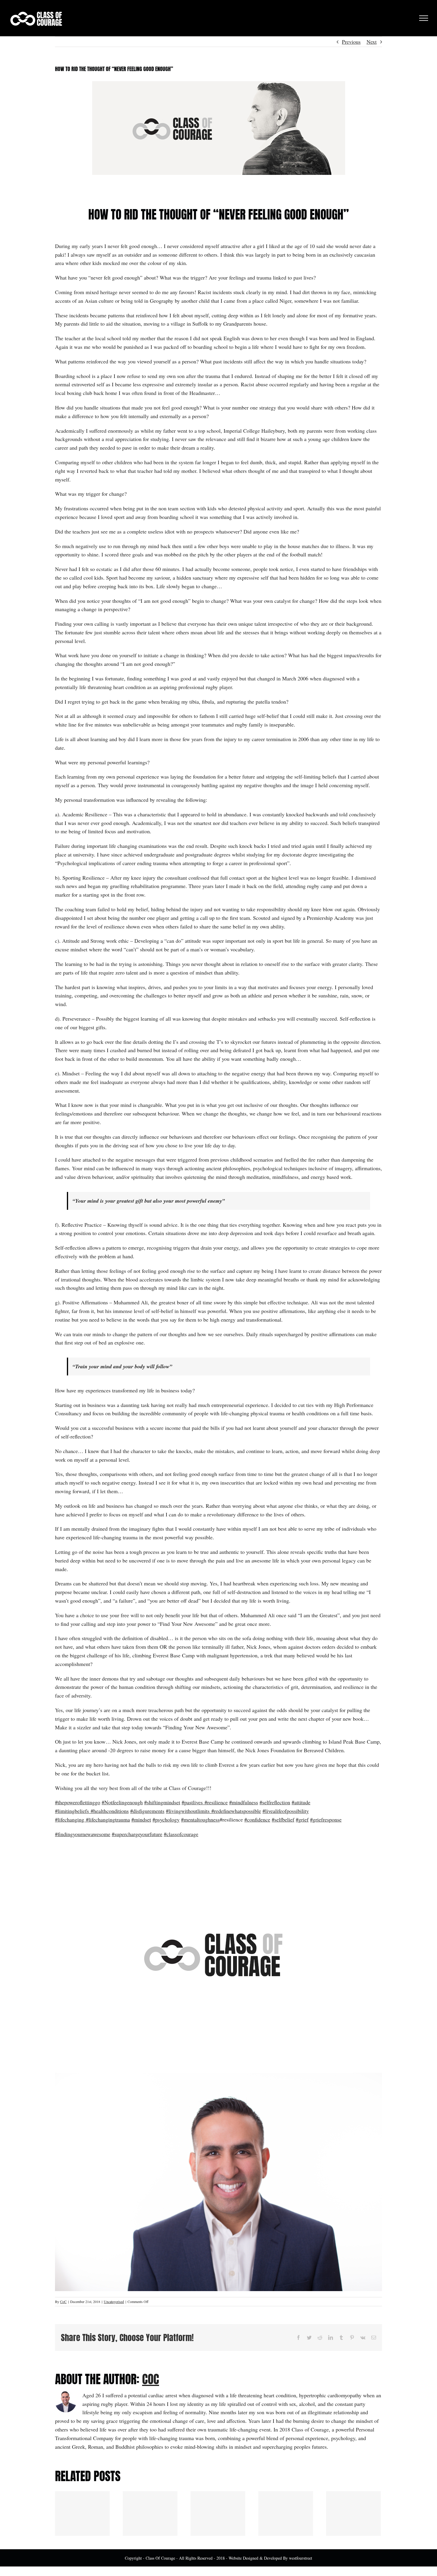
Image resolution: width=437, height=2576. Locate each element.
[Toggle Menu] (424, 18)
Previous (351, 42)
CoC (63, 2302)
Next (372, 42)
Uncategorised (114, 2302)
